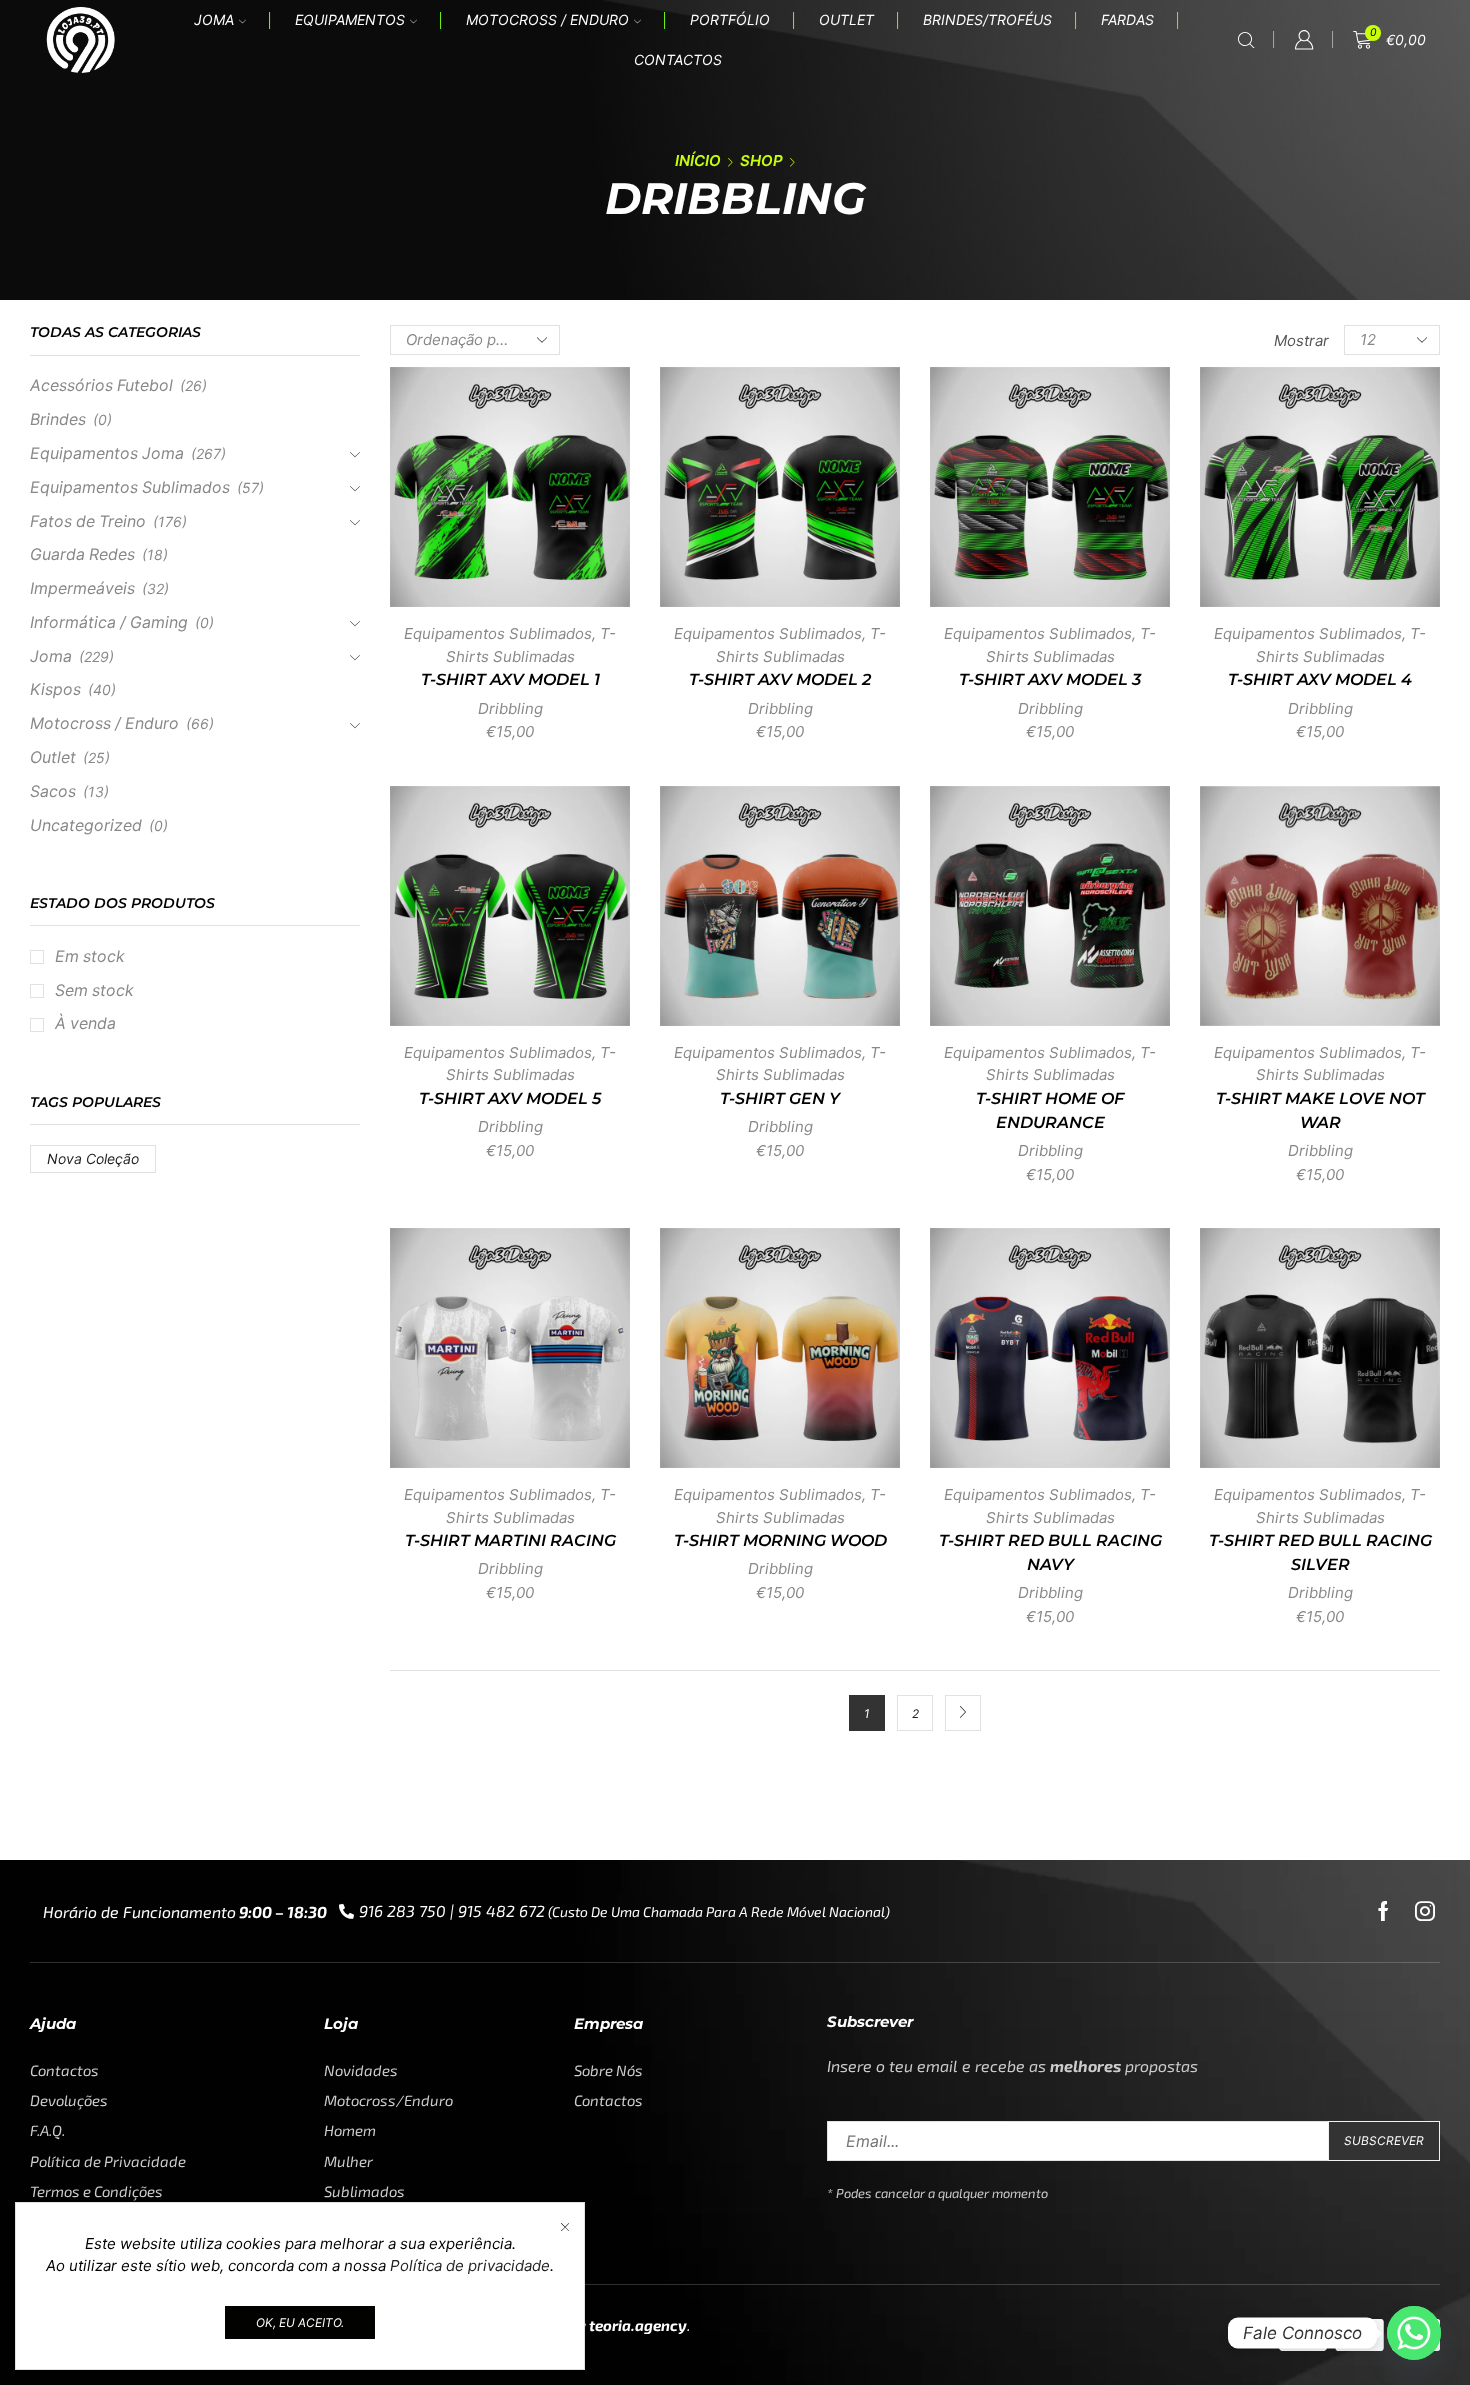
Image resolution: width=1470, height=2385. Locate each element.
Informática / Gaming (109, 622)
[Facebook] (1383, 1911)
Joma (214, 19)
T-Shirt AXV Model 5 (510, 1098)
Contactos (678, 59)
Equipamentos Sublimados (498, 633)
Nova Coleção (93, 1158)
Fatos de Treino (88, 521)
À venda (85, 1023)
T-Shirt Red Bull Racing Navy (1050, 1552)
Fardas (1127, 19)
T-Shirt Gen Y (780, 1098)
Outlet (846, 19)
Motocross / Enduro (547, 19)
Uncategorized (86, 825)
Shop (761, 160)
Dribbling (510, 708)
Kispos (55, 689)
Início (698, 160)
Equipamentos (350, 19)
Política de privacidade (470, 2265)
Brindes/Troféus (987, 19)
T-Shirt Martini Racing (510, 1540)
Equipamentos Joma (107, 453)
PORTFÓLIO (730, 19)
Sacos (53, 791)
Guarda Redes (82, 554)
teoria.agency (638, 2325)
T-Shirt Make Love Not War (1320, 1110)
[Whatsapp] (1414, 2333)
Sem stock (94, 990)
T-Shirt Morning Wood (780, 1540)
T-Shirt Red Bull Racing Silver (1320, 1552)
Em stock (90, 956)
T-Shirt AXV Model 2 (780, 679)
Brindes (58, 419)
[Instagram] (1425, 1911)
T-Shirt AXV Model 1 (510, 679)
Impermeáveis (82, 588)
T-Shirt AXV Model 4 (1320, 679)
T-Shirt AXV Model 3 (1050, 679)
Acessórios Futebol (101, 385)
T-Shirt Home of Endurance (1050, 1110)
